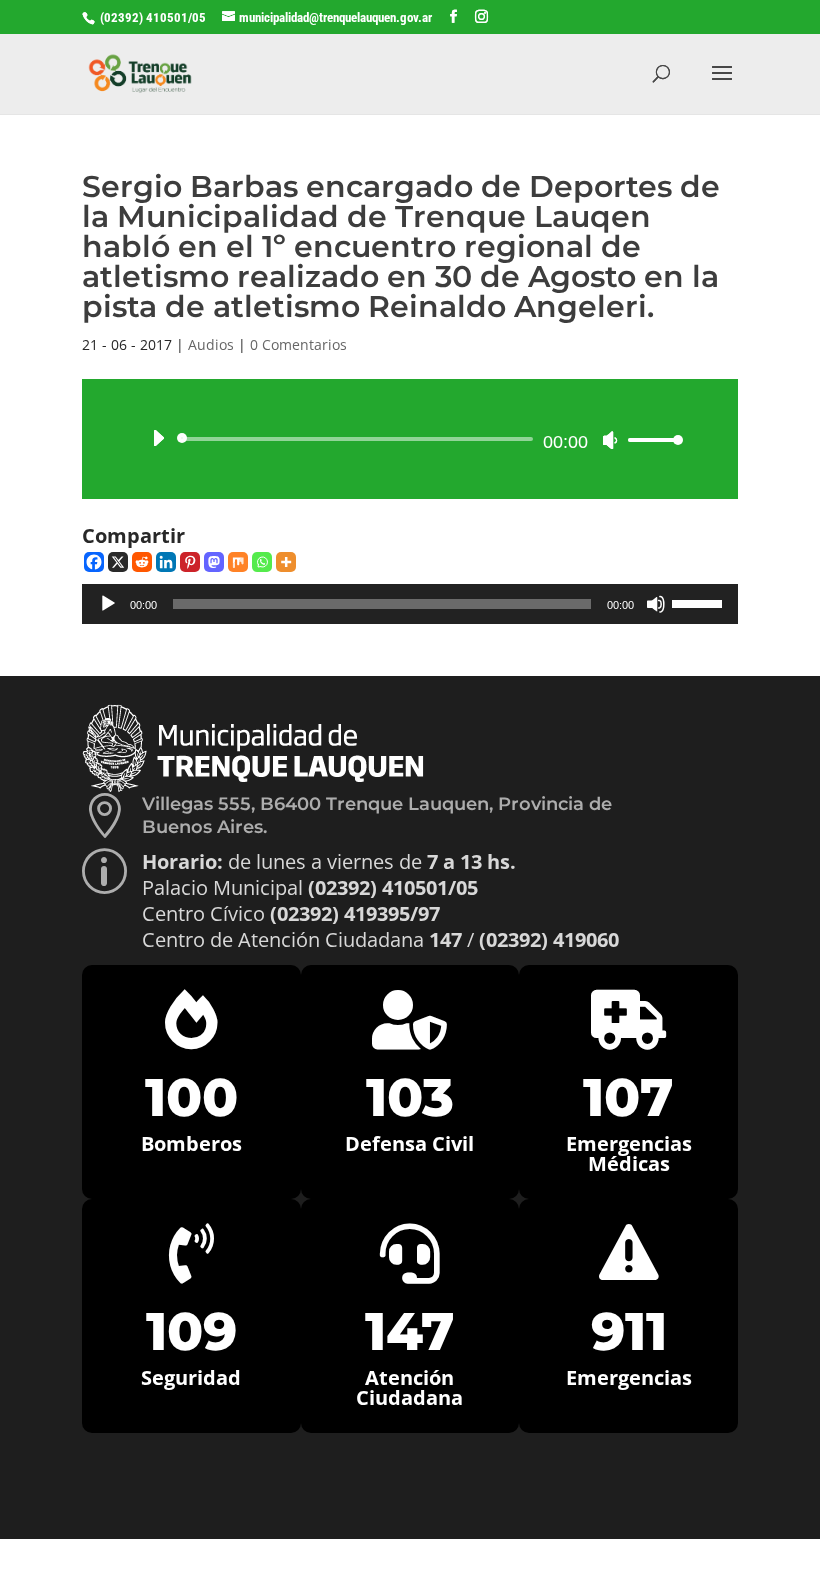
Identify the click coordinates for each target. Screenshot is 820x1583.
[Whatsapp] (262, 562)
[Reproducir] (158, 438)
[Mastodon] (214, 562)
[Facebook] (94, 562)
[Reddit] (142, 562)
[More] (286, 562)
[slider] (650, 439)
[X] (118, 562)
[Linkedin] (166, 562)
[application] (410, 439)
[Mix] (238, 562)
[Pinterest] (190, 562)
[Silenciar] (610, 440)
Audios (211, 344)
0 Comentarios (298, 344)
